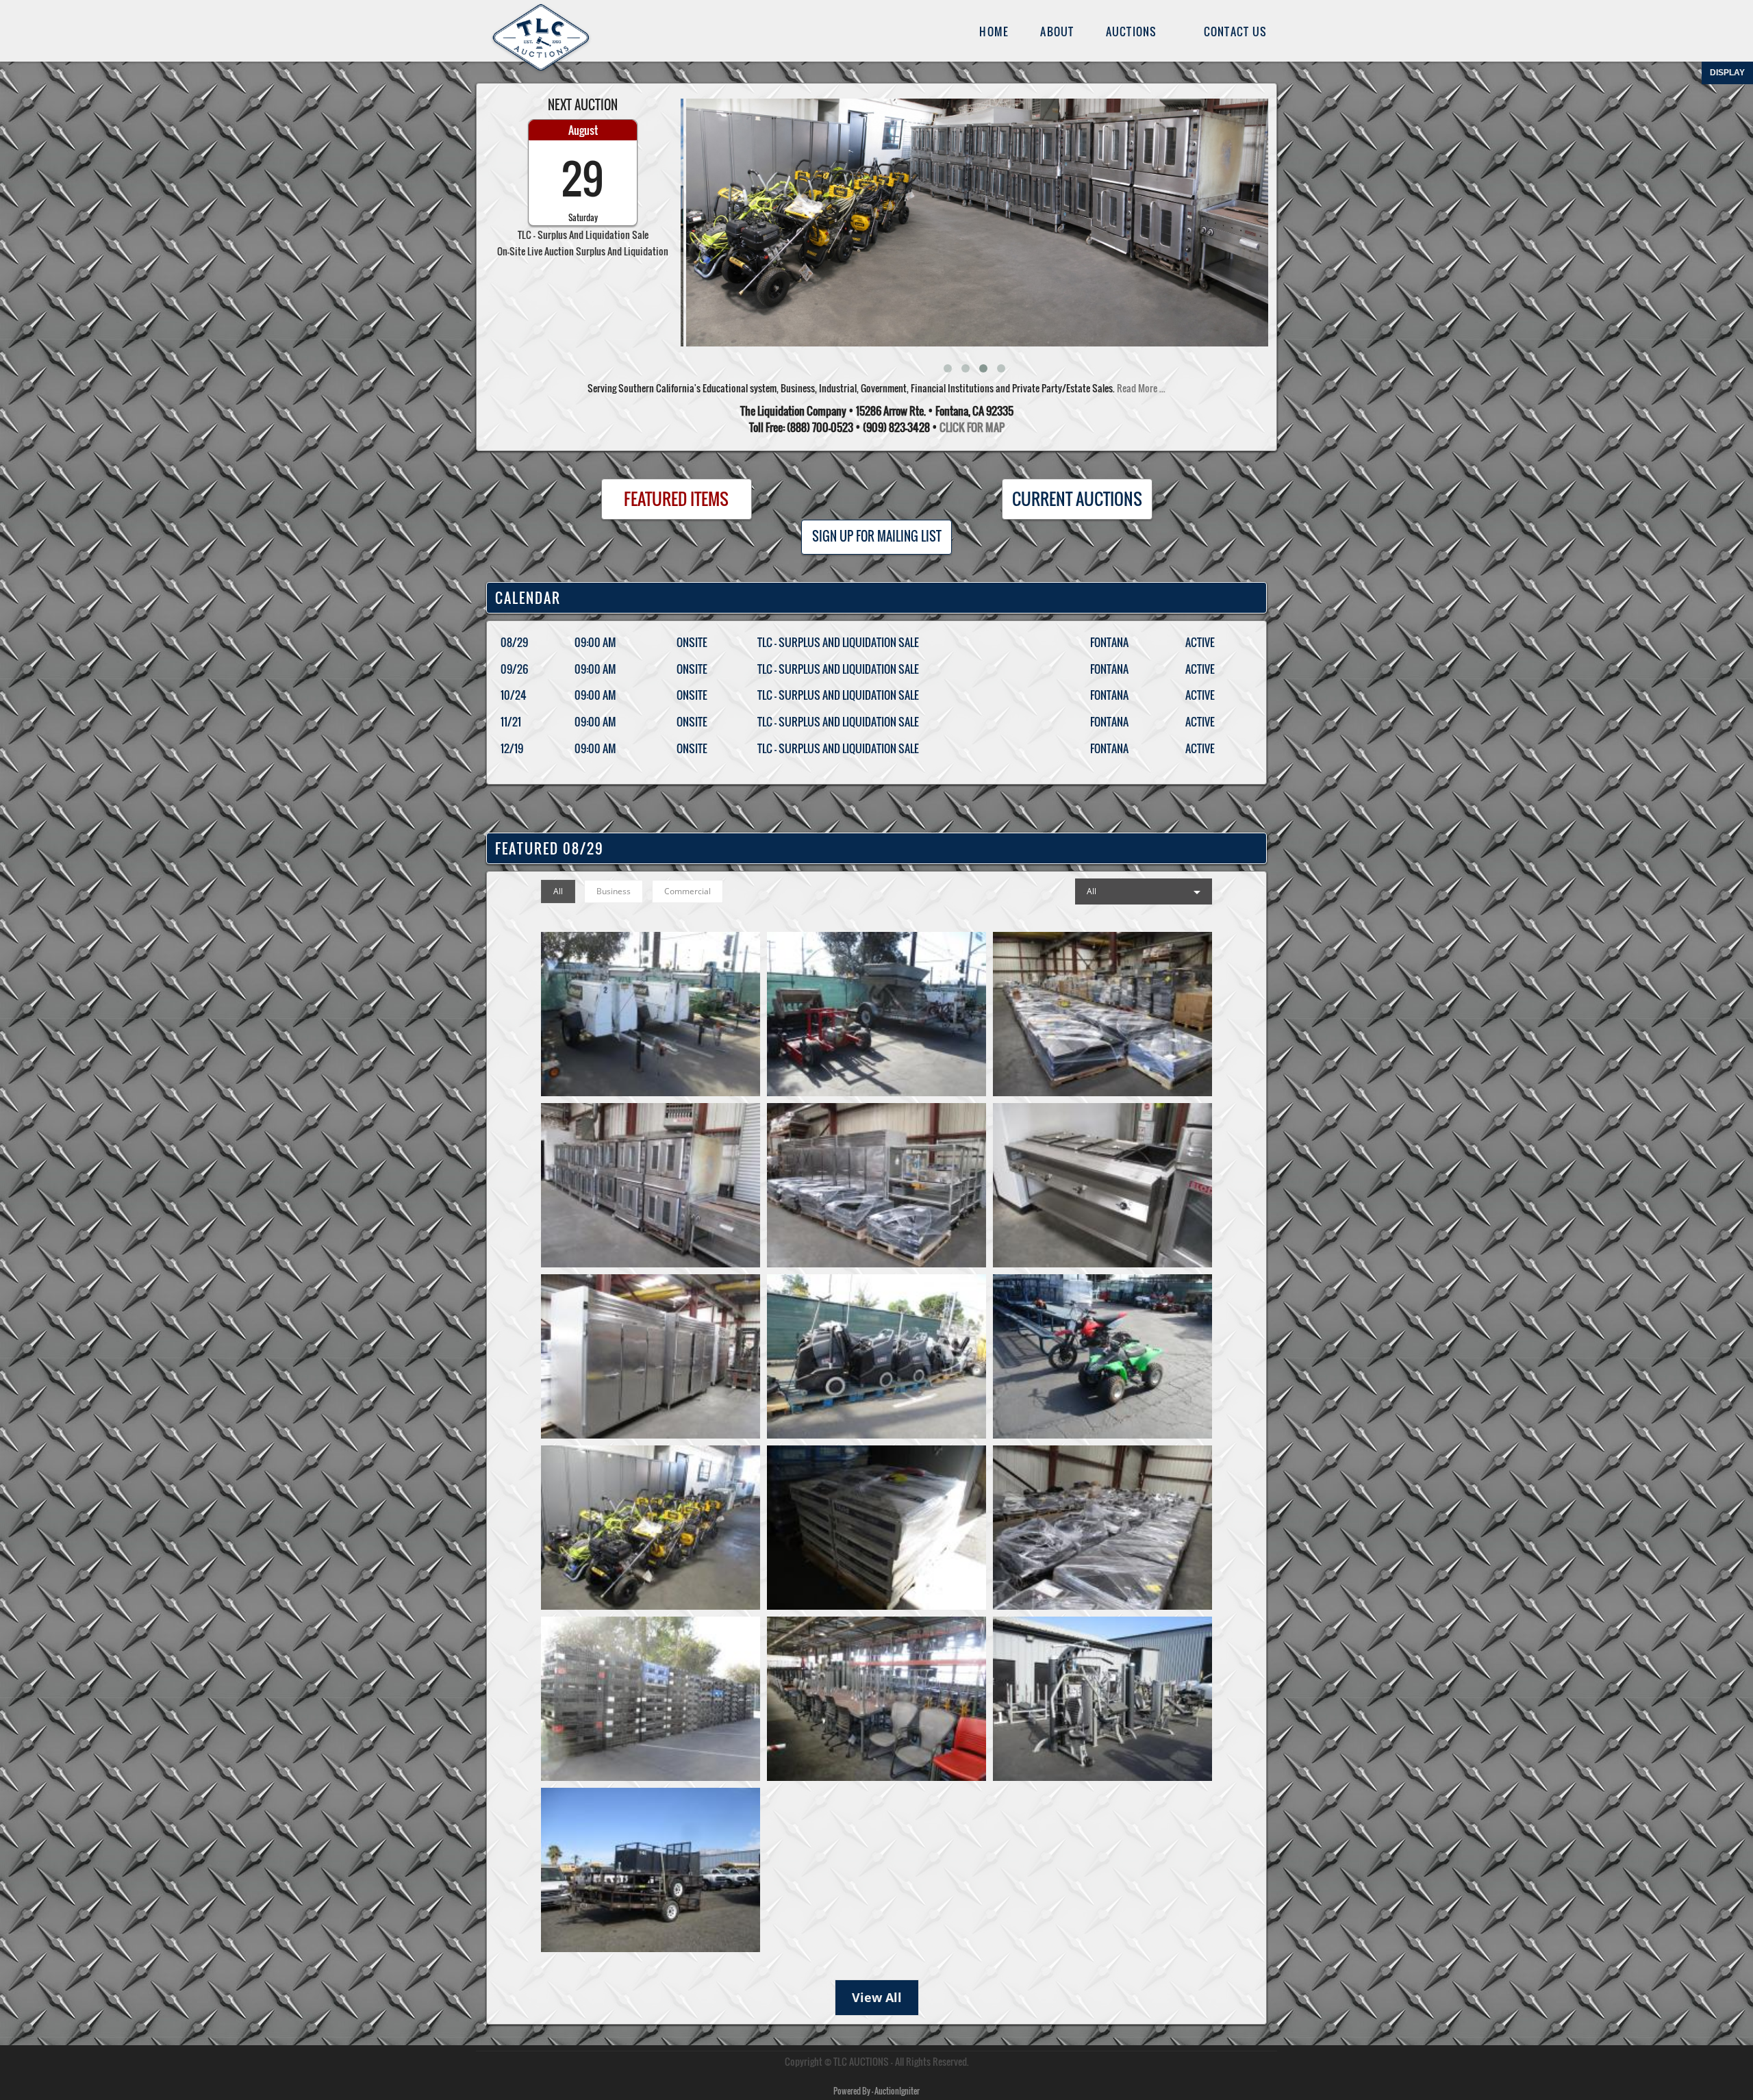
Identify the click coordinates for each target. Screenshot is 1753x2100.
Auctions (1132, 31)
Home (994, 31)
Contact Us (1236, 31)
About (1057, 31)
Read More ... (1141, 388)
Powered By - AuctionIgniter (876, 2091)
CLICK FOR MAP (972, 427)
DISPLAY (1727, 73)
